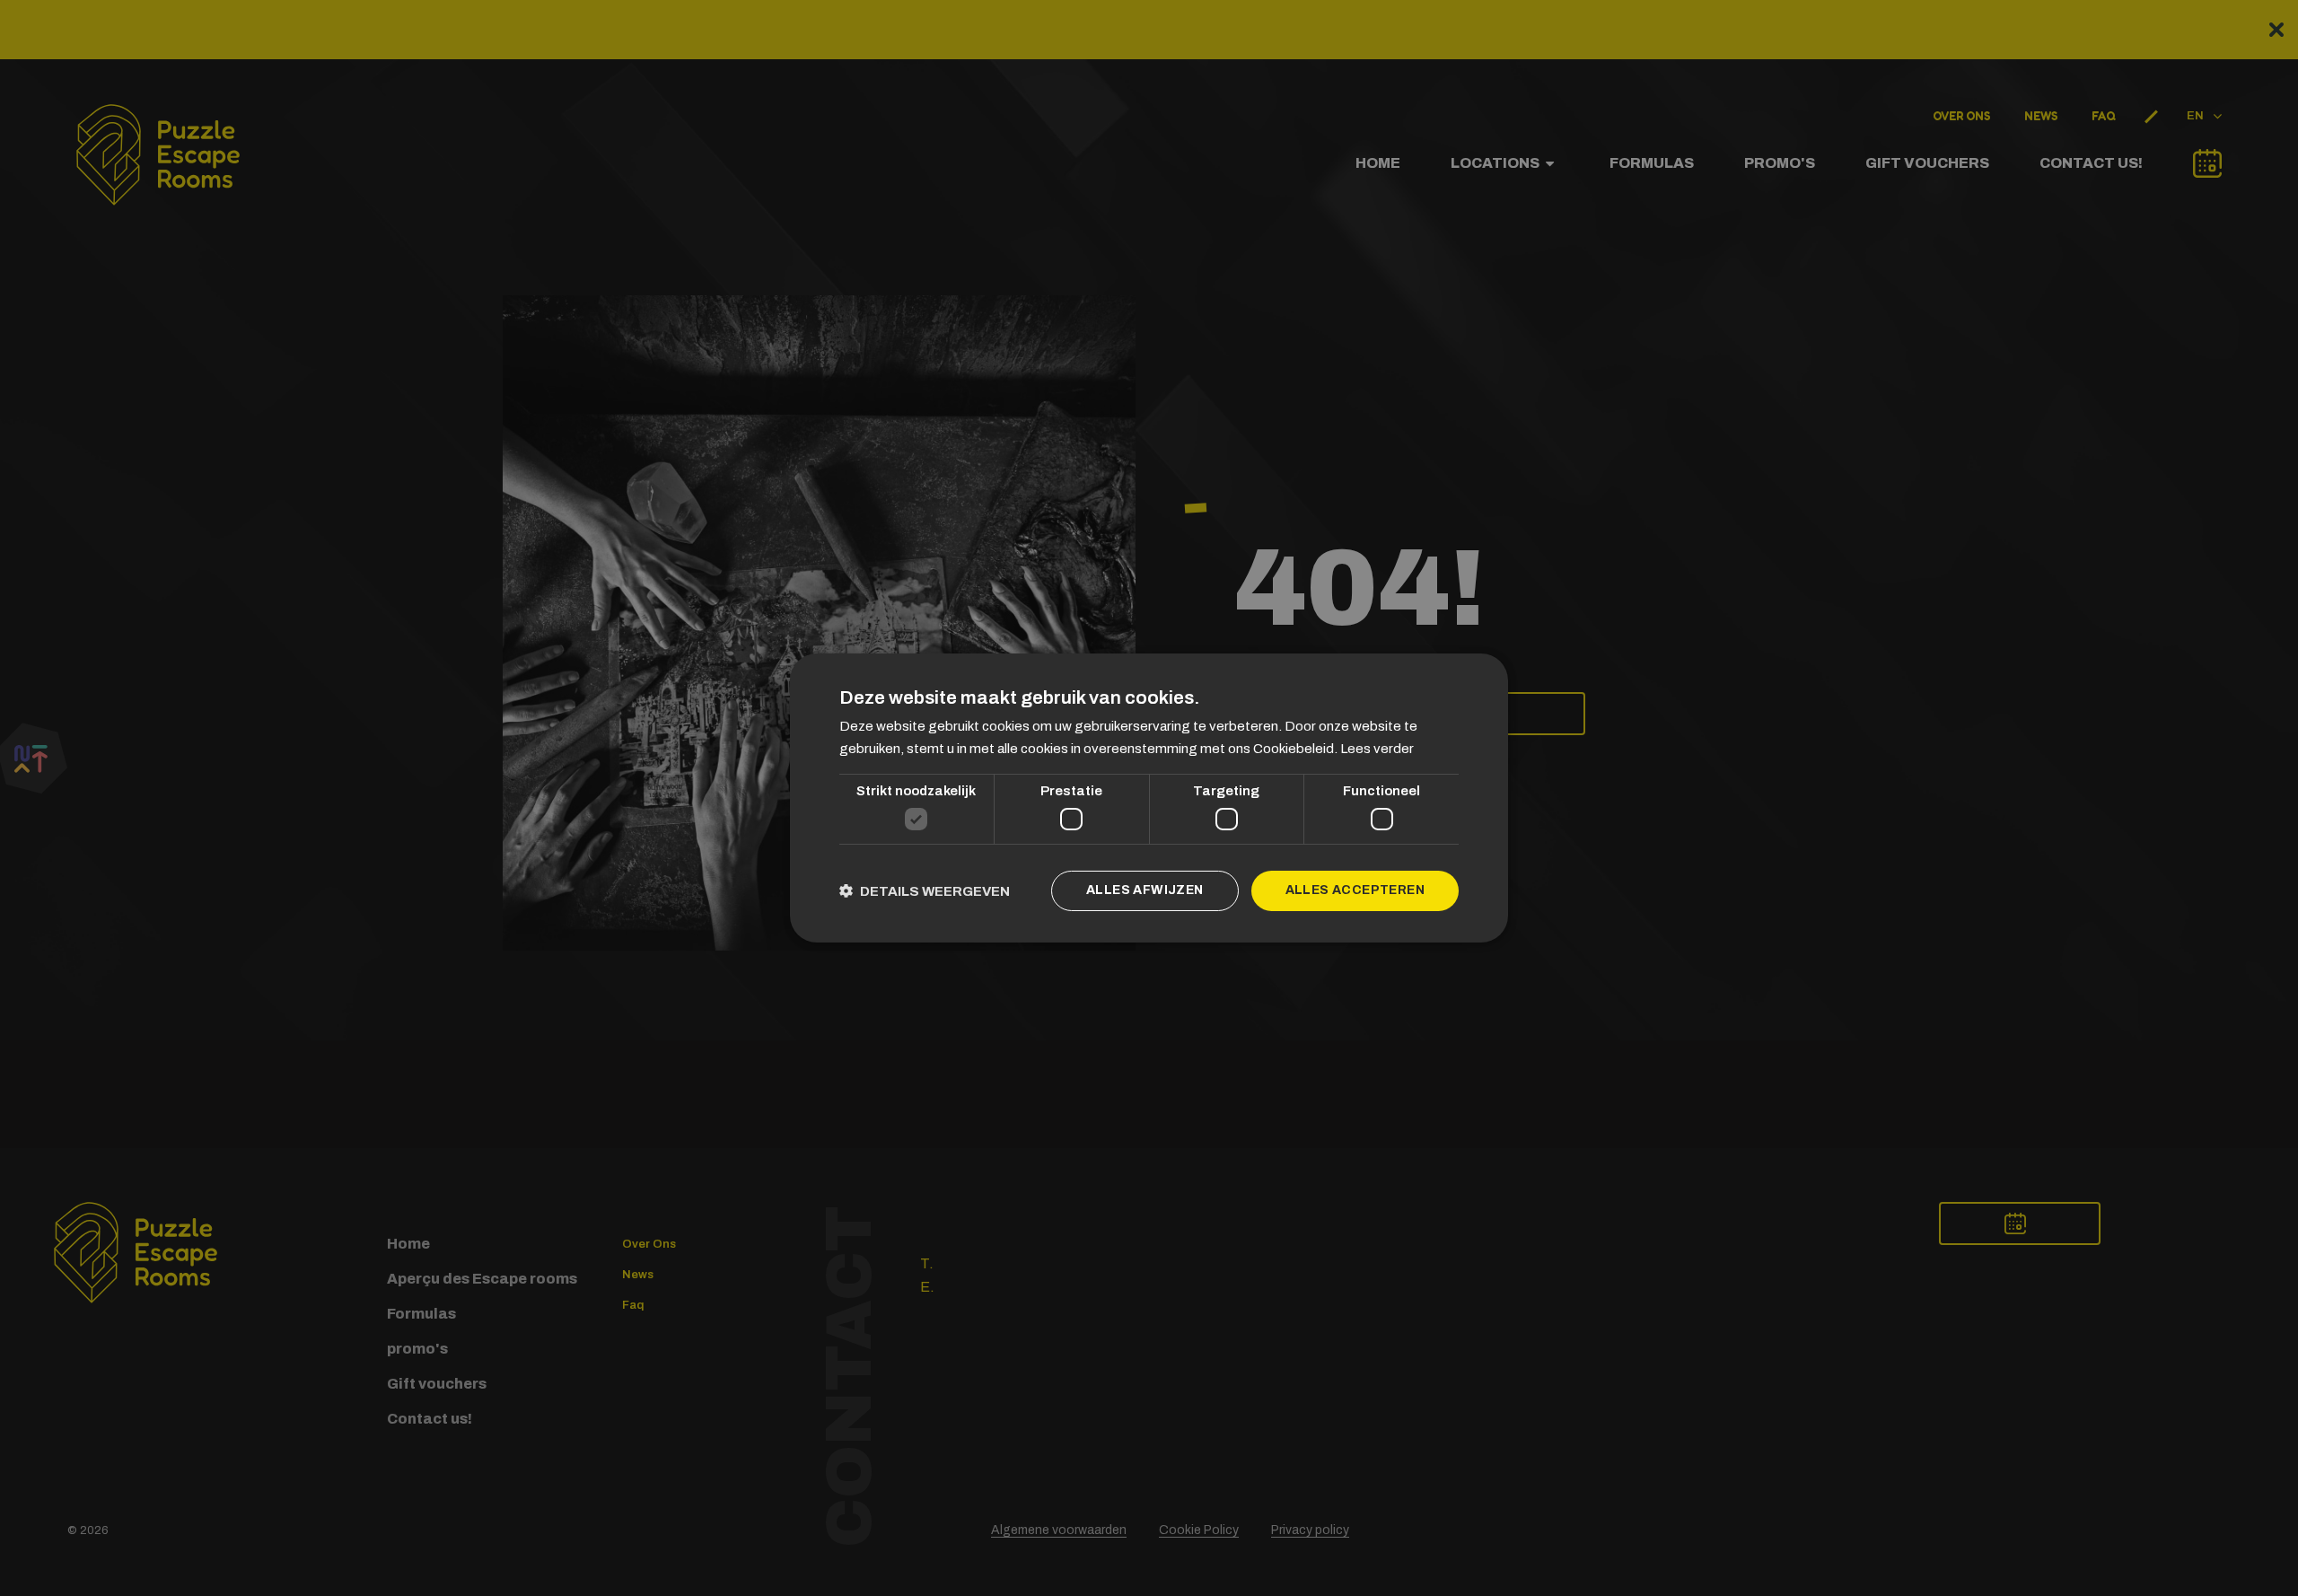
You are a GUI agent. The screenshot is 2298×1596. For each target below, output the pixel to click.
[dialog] (1149, 798)
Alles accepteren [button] (1355, 890)
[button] (925, 891)
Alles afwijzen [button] (1145, 890)
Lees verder (1377, 749)
